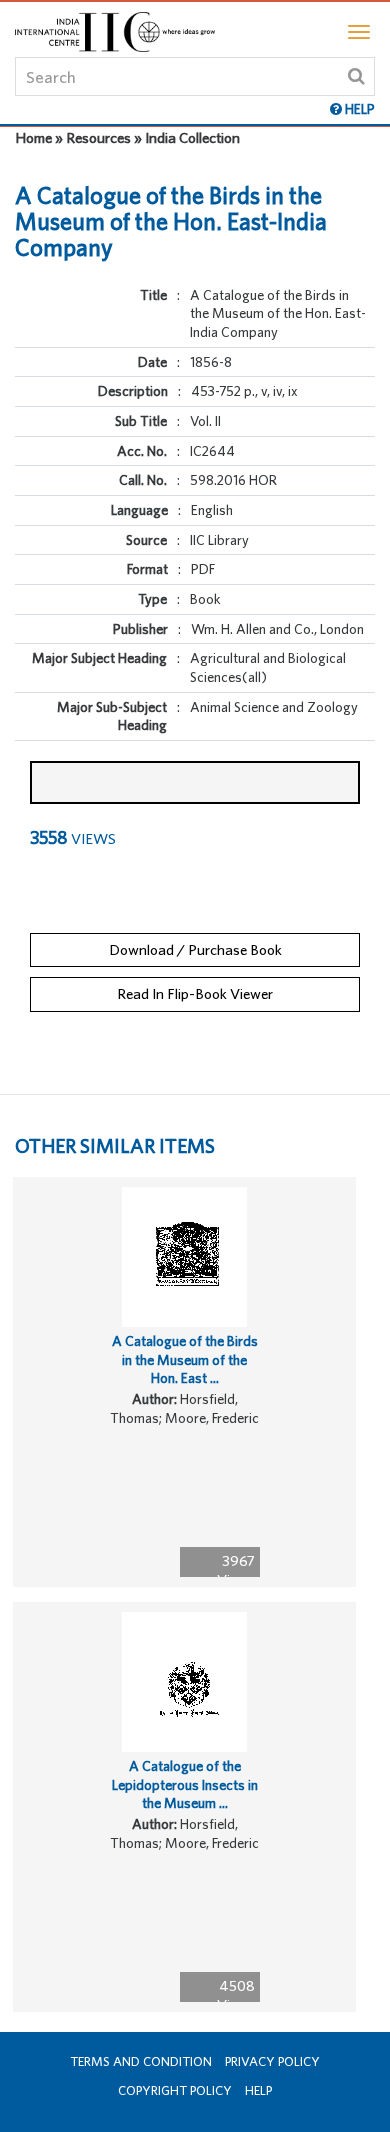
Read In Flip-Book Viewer (195, 993)
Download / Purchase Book (195, 949)
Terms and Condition (141, 2061)
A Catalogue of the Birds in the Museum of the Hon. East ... (185, 1359)
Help (258, 2090)
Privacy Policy (272, 2061)
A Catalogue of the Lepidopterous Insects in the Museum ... (185, 1784)
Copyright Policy (175, 2090)
